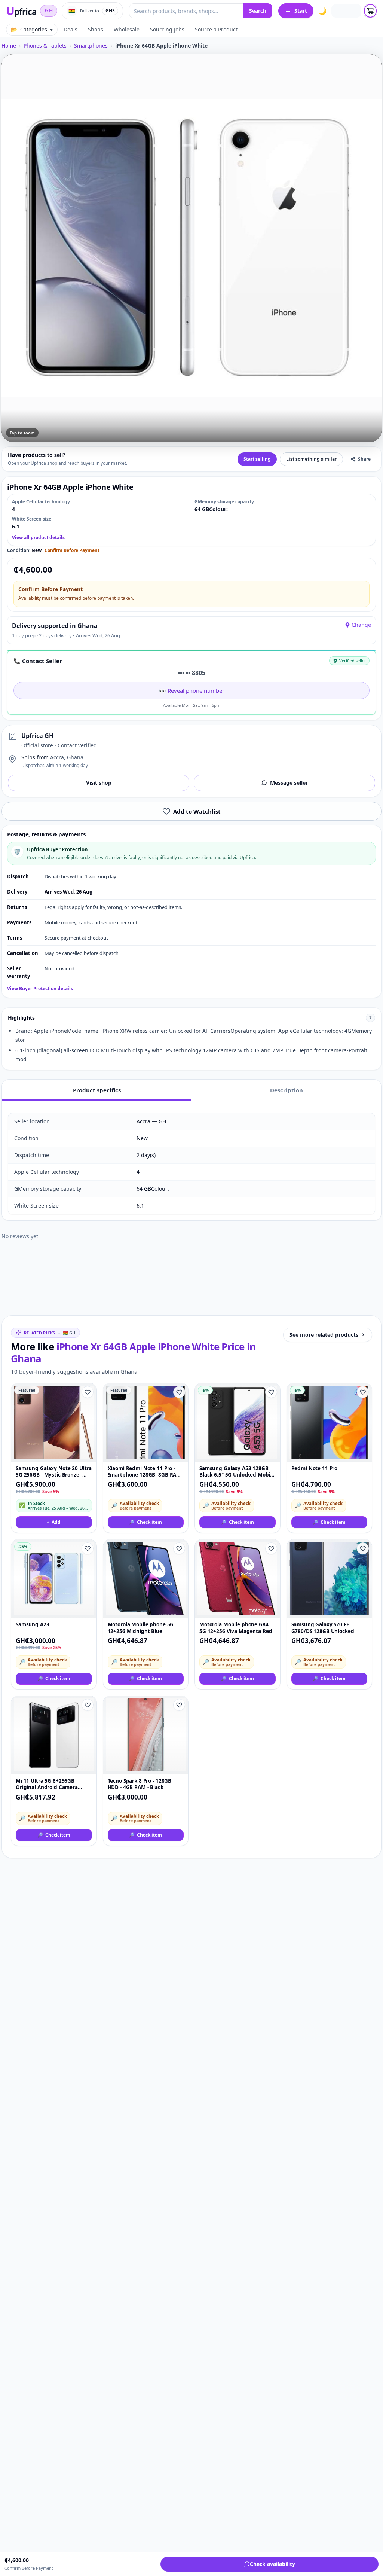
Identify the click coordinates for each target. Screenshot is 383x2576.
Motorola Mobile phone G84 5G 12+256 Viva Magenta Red (236, 1628)
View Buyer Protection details (40, 989)
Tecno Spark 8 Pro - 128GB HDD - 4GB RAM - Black (140, 1784)
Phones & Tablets (45, 45)
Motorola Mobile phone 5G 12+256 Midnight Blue (141, 1628)
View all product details (38, 538)
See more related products (324, 1335)
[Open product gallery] (191, 248)
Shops (96, 29)
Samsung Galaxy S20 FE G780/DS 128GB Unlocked (323, 1628)
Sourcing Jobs (167, 29)
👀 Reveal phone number (192, 690)
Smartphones (91, 45)
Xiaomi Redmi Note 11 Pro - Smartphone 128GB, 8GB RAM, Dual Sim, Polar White (145, 1472)
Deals (71, 29)
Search (258, 11)
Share (364, 459)
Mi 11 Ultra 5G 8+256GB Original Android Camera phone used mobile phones (50, 1784)
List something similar (311, 459)
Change (361, 625)
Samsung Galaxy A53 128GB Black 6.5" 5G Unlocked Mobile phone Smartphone (237, 1472)
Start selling (257, 459)
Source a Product (216, 29)
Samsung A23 (33, 1625)
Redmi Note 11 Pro (315, 1469)
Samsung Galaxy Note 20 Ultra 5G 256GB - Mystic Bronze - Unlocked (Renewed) (54, 1472)
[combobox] (186, 11)
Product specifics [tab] (97, 1090)
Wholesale (127, 29)
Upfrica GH (37, 736)
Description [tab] (287, 1090)
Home (9, 45)
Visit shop (99, 783)
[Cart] (370, 11)
